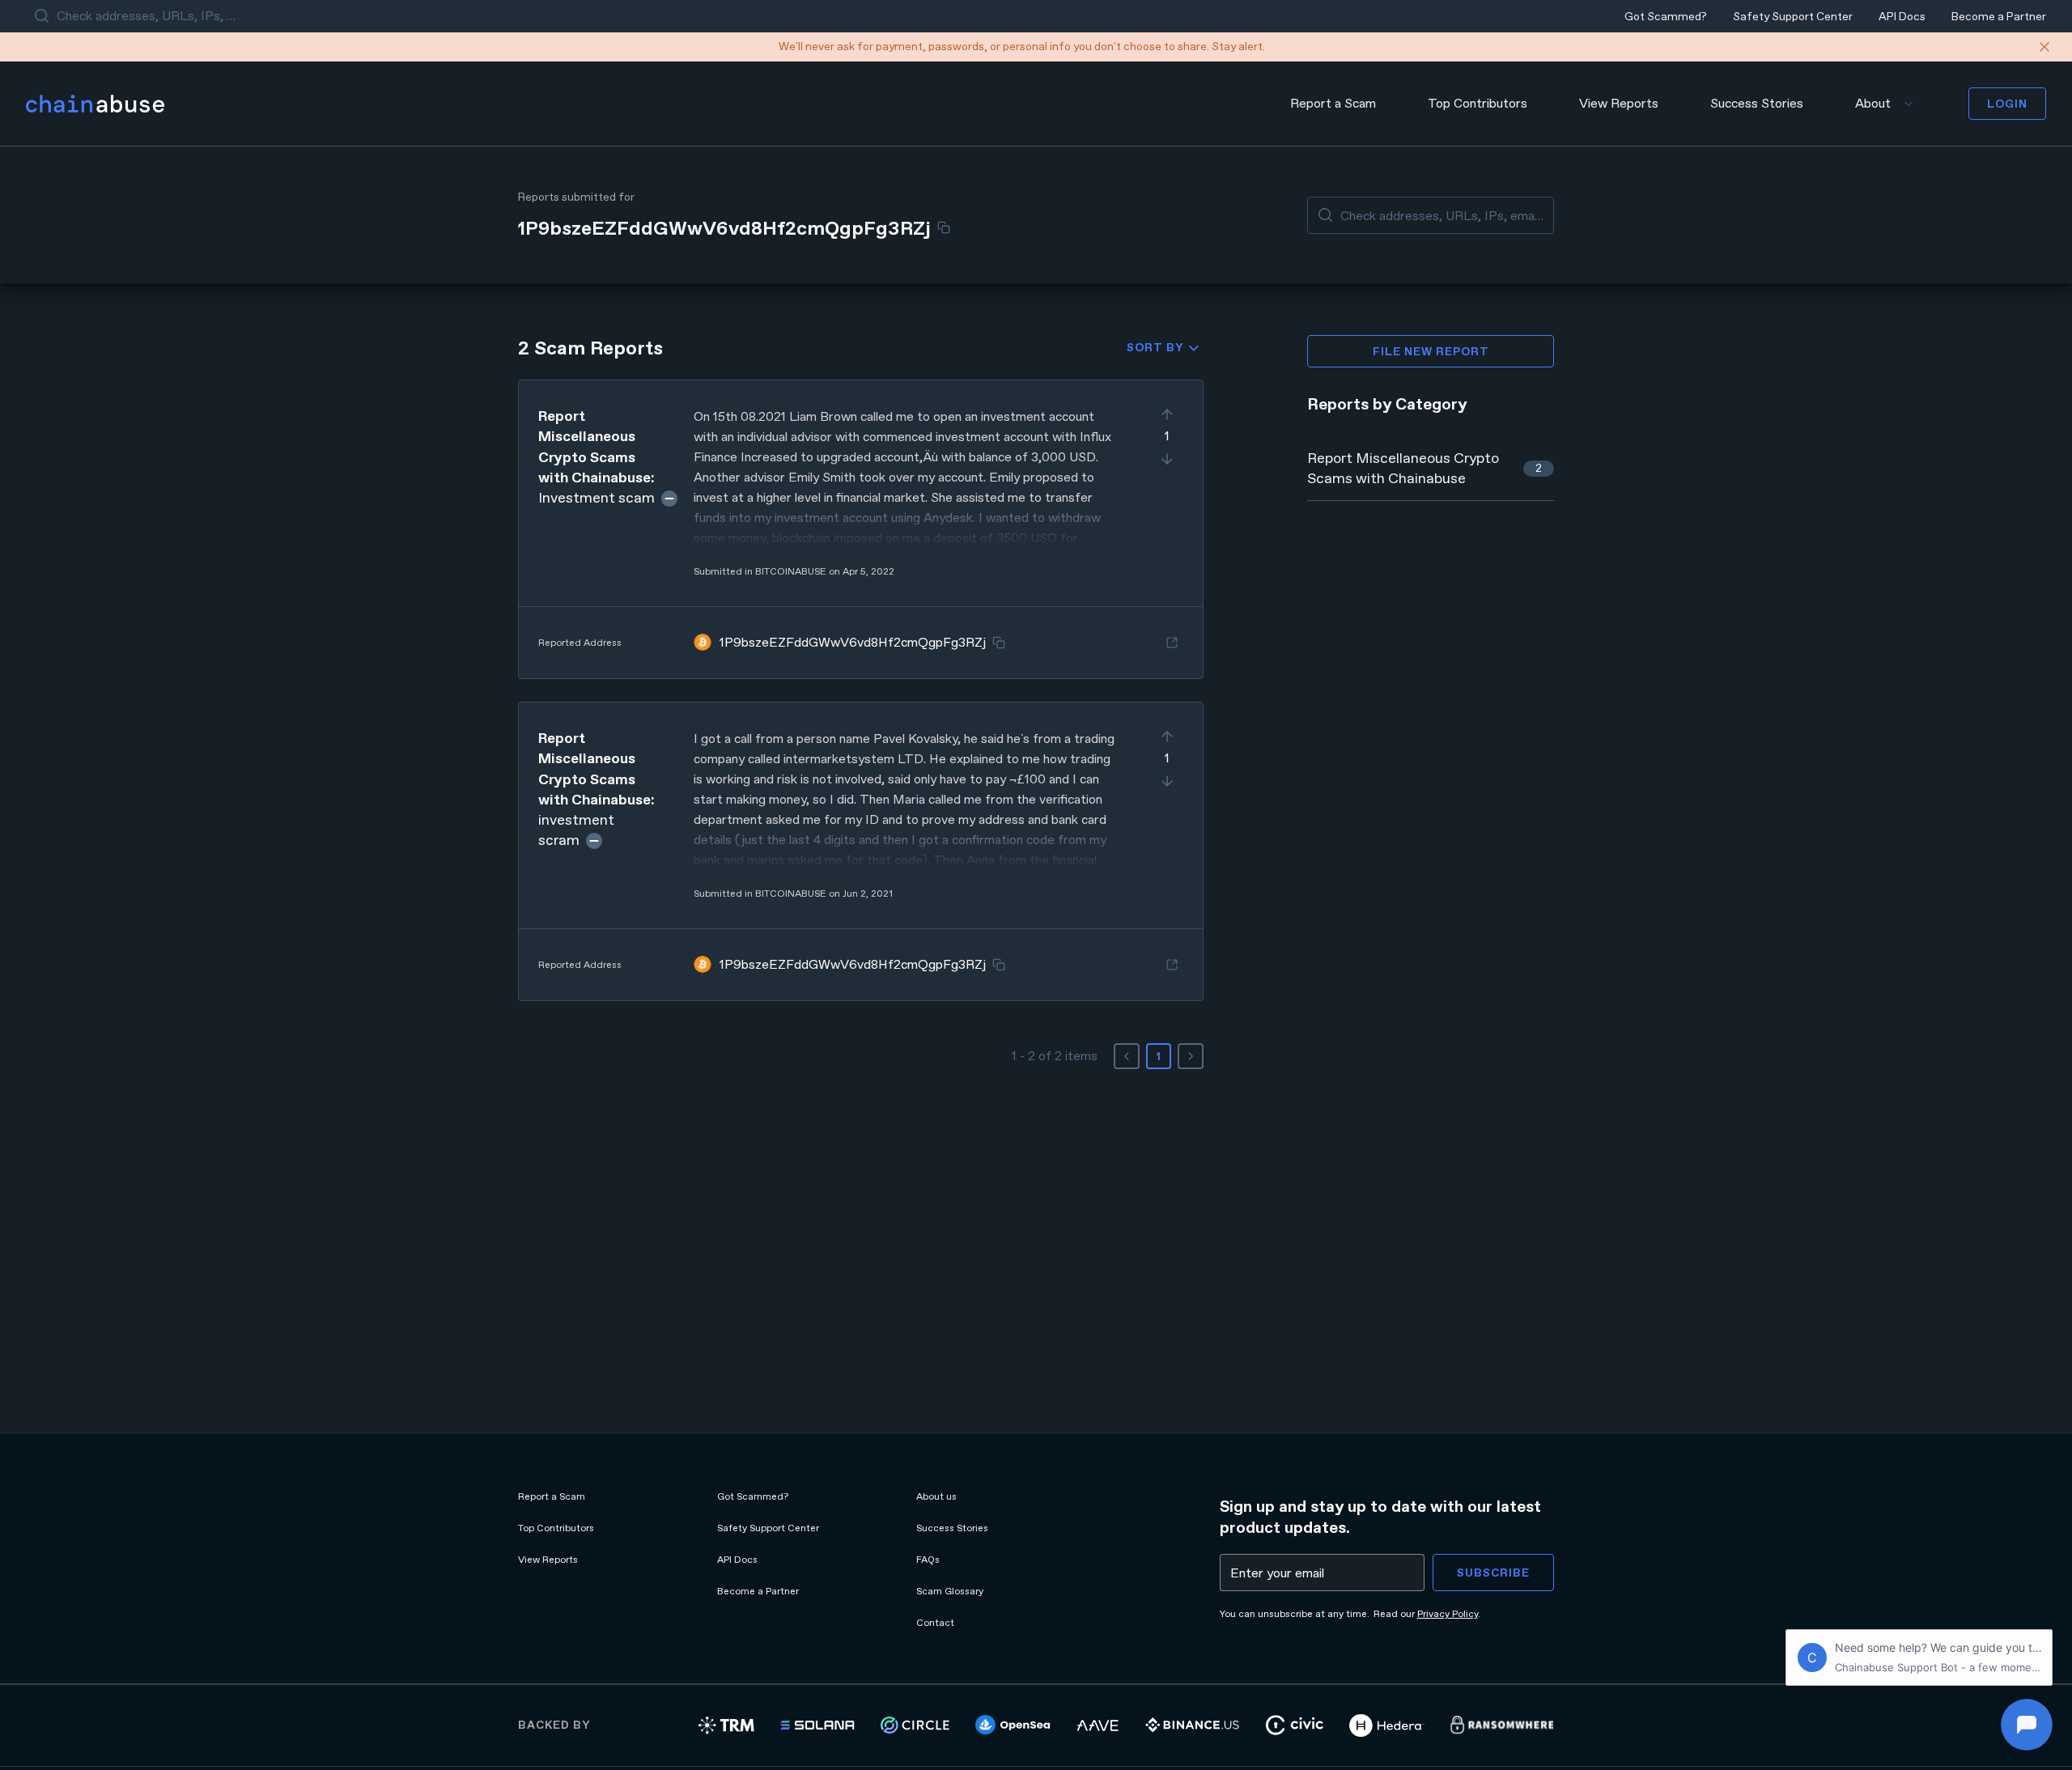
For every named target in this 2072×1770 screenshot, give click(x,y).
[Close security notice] (2044, 47)
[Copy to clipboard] (944, 227)
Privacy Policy (1448, 1614)
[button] (861, 529)
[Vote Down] (1167, 459)
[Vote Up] (1167, 414)
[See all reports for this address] (1172, 643)
